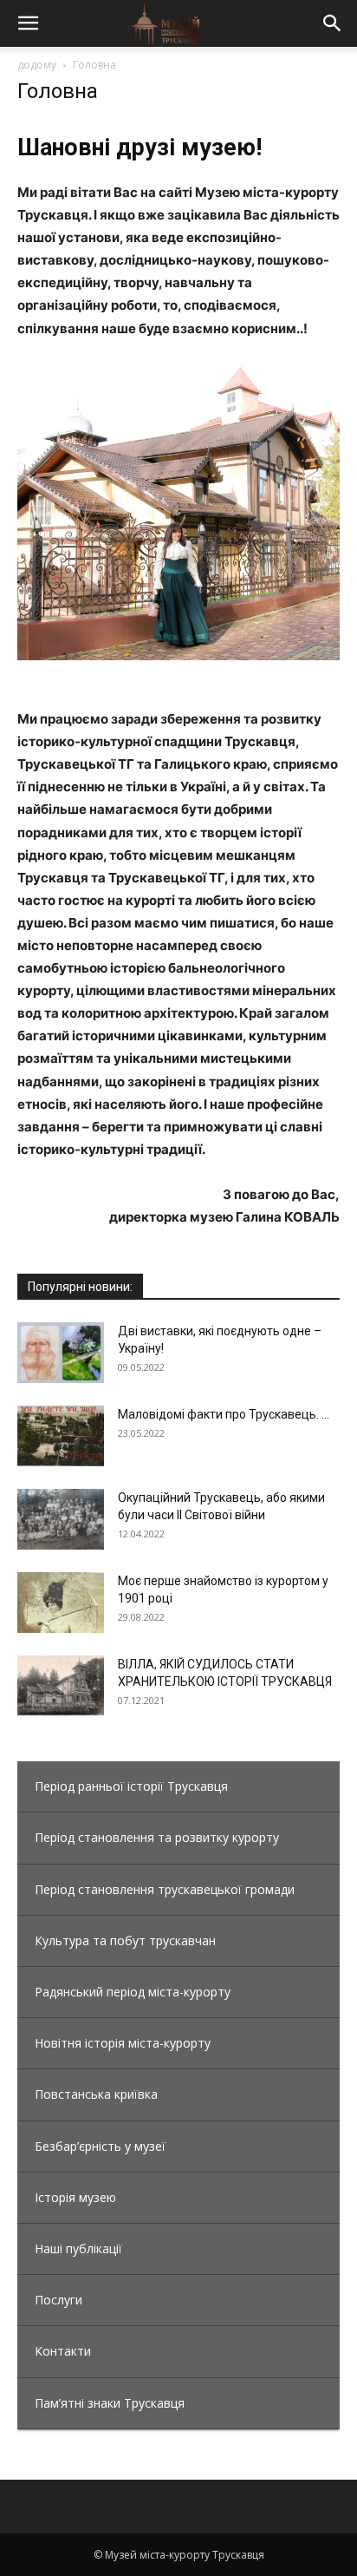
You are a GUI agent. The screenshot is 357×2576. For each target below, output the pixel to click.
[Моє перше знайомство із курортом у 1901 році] (61, 1603)
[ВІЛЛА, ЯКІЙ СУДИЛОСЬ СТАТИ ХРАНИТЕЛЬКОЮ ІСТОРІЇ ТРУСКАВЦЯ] (61, 1686)
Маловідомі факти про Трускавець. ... (224, 1414)
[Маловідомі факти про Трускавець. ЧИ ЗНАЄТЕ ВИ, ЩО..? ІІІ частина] (61, 1436)
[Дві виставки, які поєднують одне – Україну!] (61, 1353)
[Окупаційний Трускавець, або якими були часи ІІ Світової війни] (61, 1519)
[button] (28, 23)
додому (37, 65)
